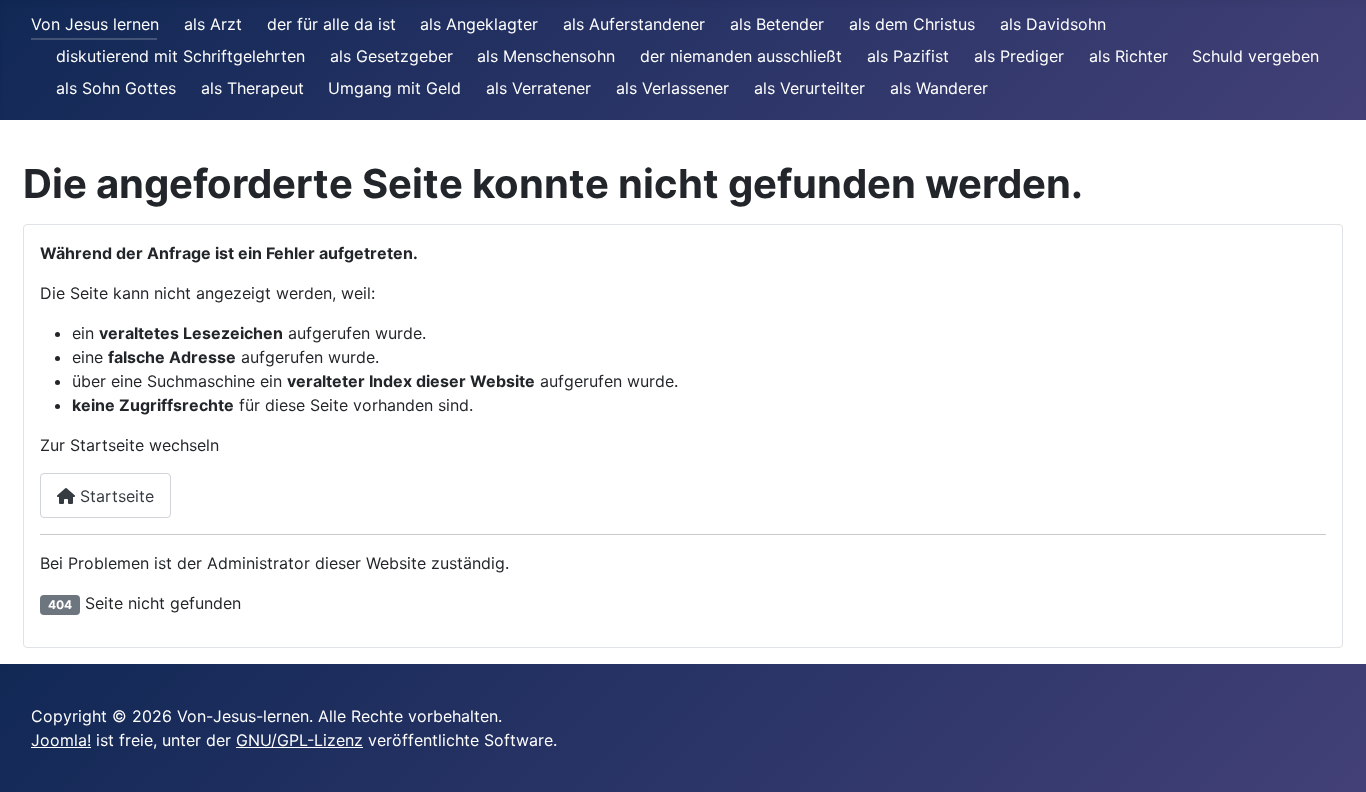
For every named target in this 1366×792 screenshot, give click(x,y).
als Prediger (1019, 56)
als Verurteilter (809, 88)
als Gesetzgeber (391, 56)
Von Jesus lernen (95, 24)
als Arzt (213, 24)
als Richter (1128, 56)
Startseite (114, 496)
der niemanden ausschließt (741, 56)
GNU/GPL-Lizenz (299, 740)
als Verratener (538, 88)
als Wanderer (939, 88)
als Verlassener (672, 88)
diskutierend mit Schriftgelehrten (180, 56)
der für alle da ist (331, 24)
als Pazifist (908, 56)
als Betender (777, 24)
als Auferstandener (634, 24)
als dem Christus (912, 24)
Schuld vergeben (1255, 56)
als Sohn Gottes (116, 88)
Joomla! (61, 740)
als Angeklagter (479, 24)
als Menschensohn (546, 56)
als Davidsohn (1053, 24)
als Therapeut (252, 88)
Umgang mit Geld (394, 88)
